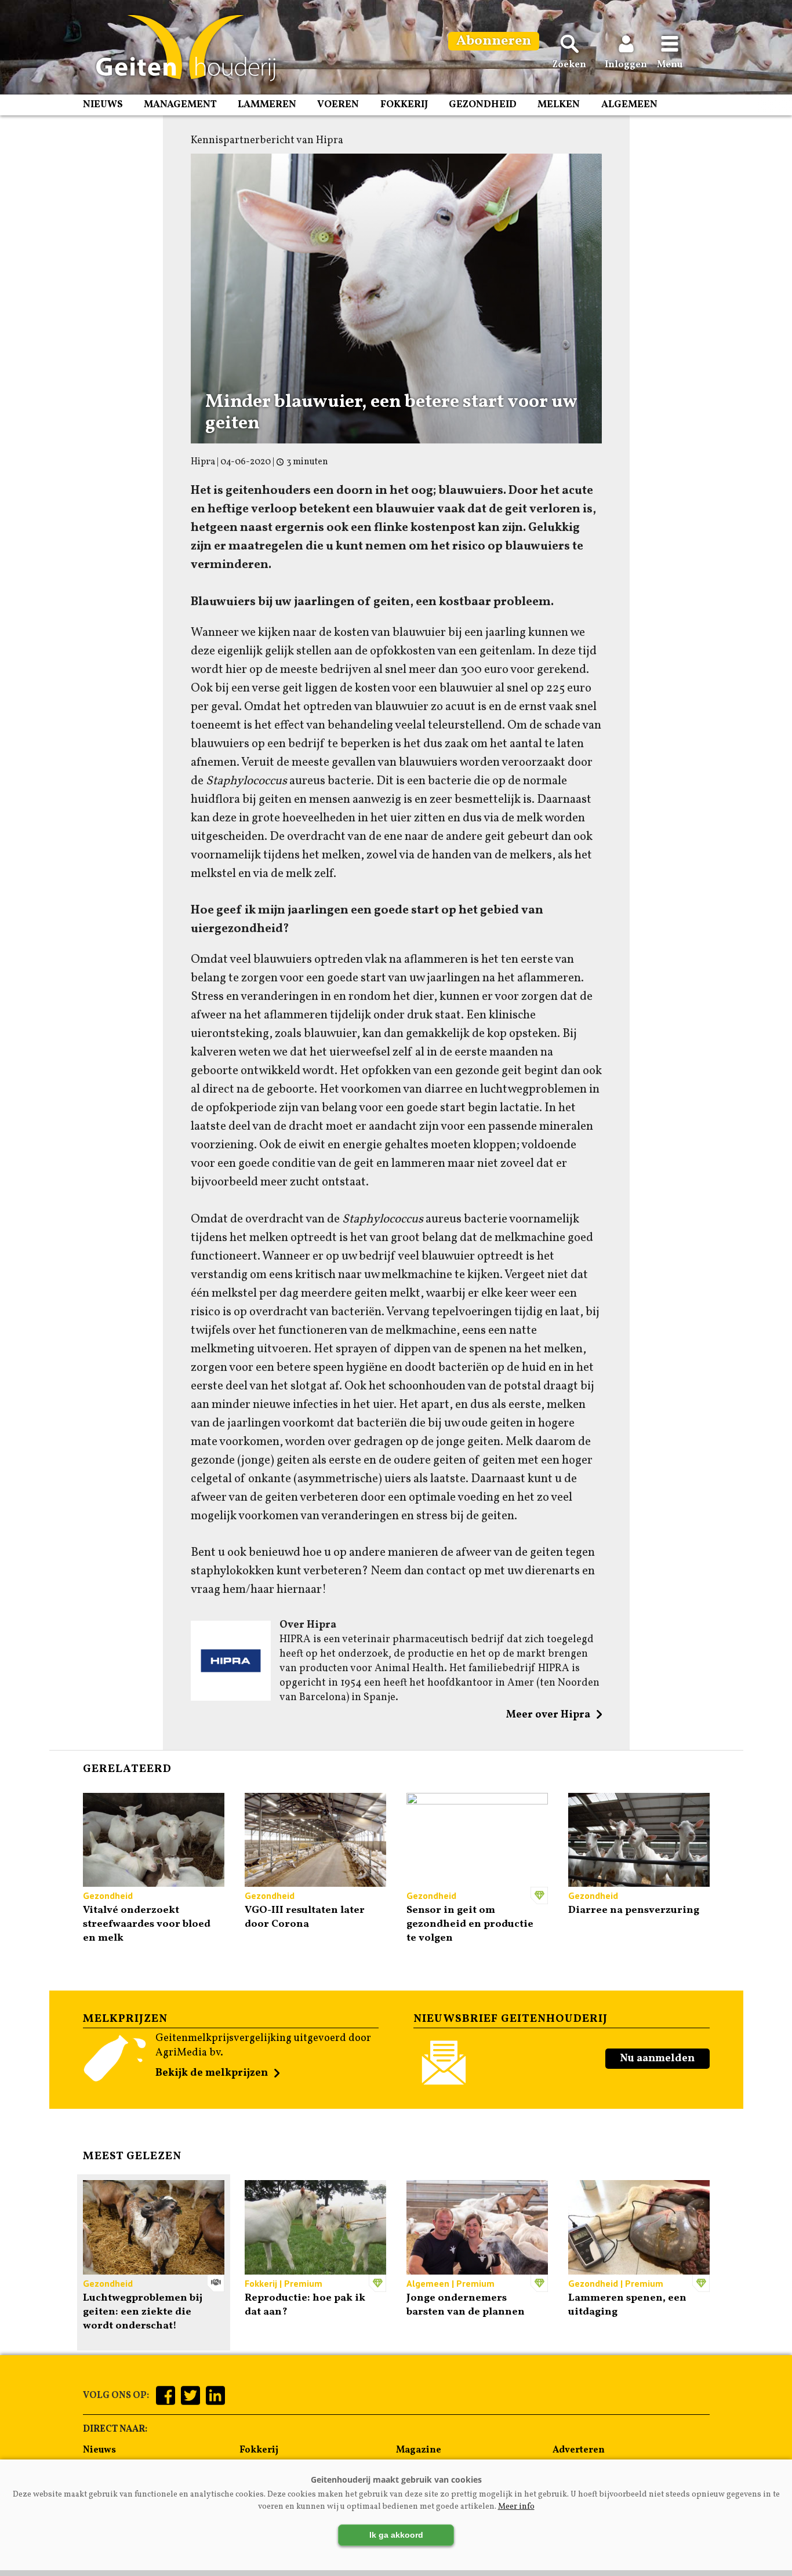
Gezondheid (483, 105)
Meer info (516, 2507)
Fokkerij (404, 105)
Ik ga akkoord (396, 2535)
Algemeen (629, 105)
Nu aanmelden (657, 2059)
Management (180, 105)
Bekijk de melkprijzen (212, 2073)
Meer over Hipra (548, 1715)
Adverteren (579, 2450)
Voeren (338, 105)
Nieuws (103, 105)
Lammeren (267, 105)
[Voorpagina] (180, 48)
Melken (559, 105)
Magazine (419, 2450)
